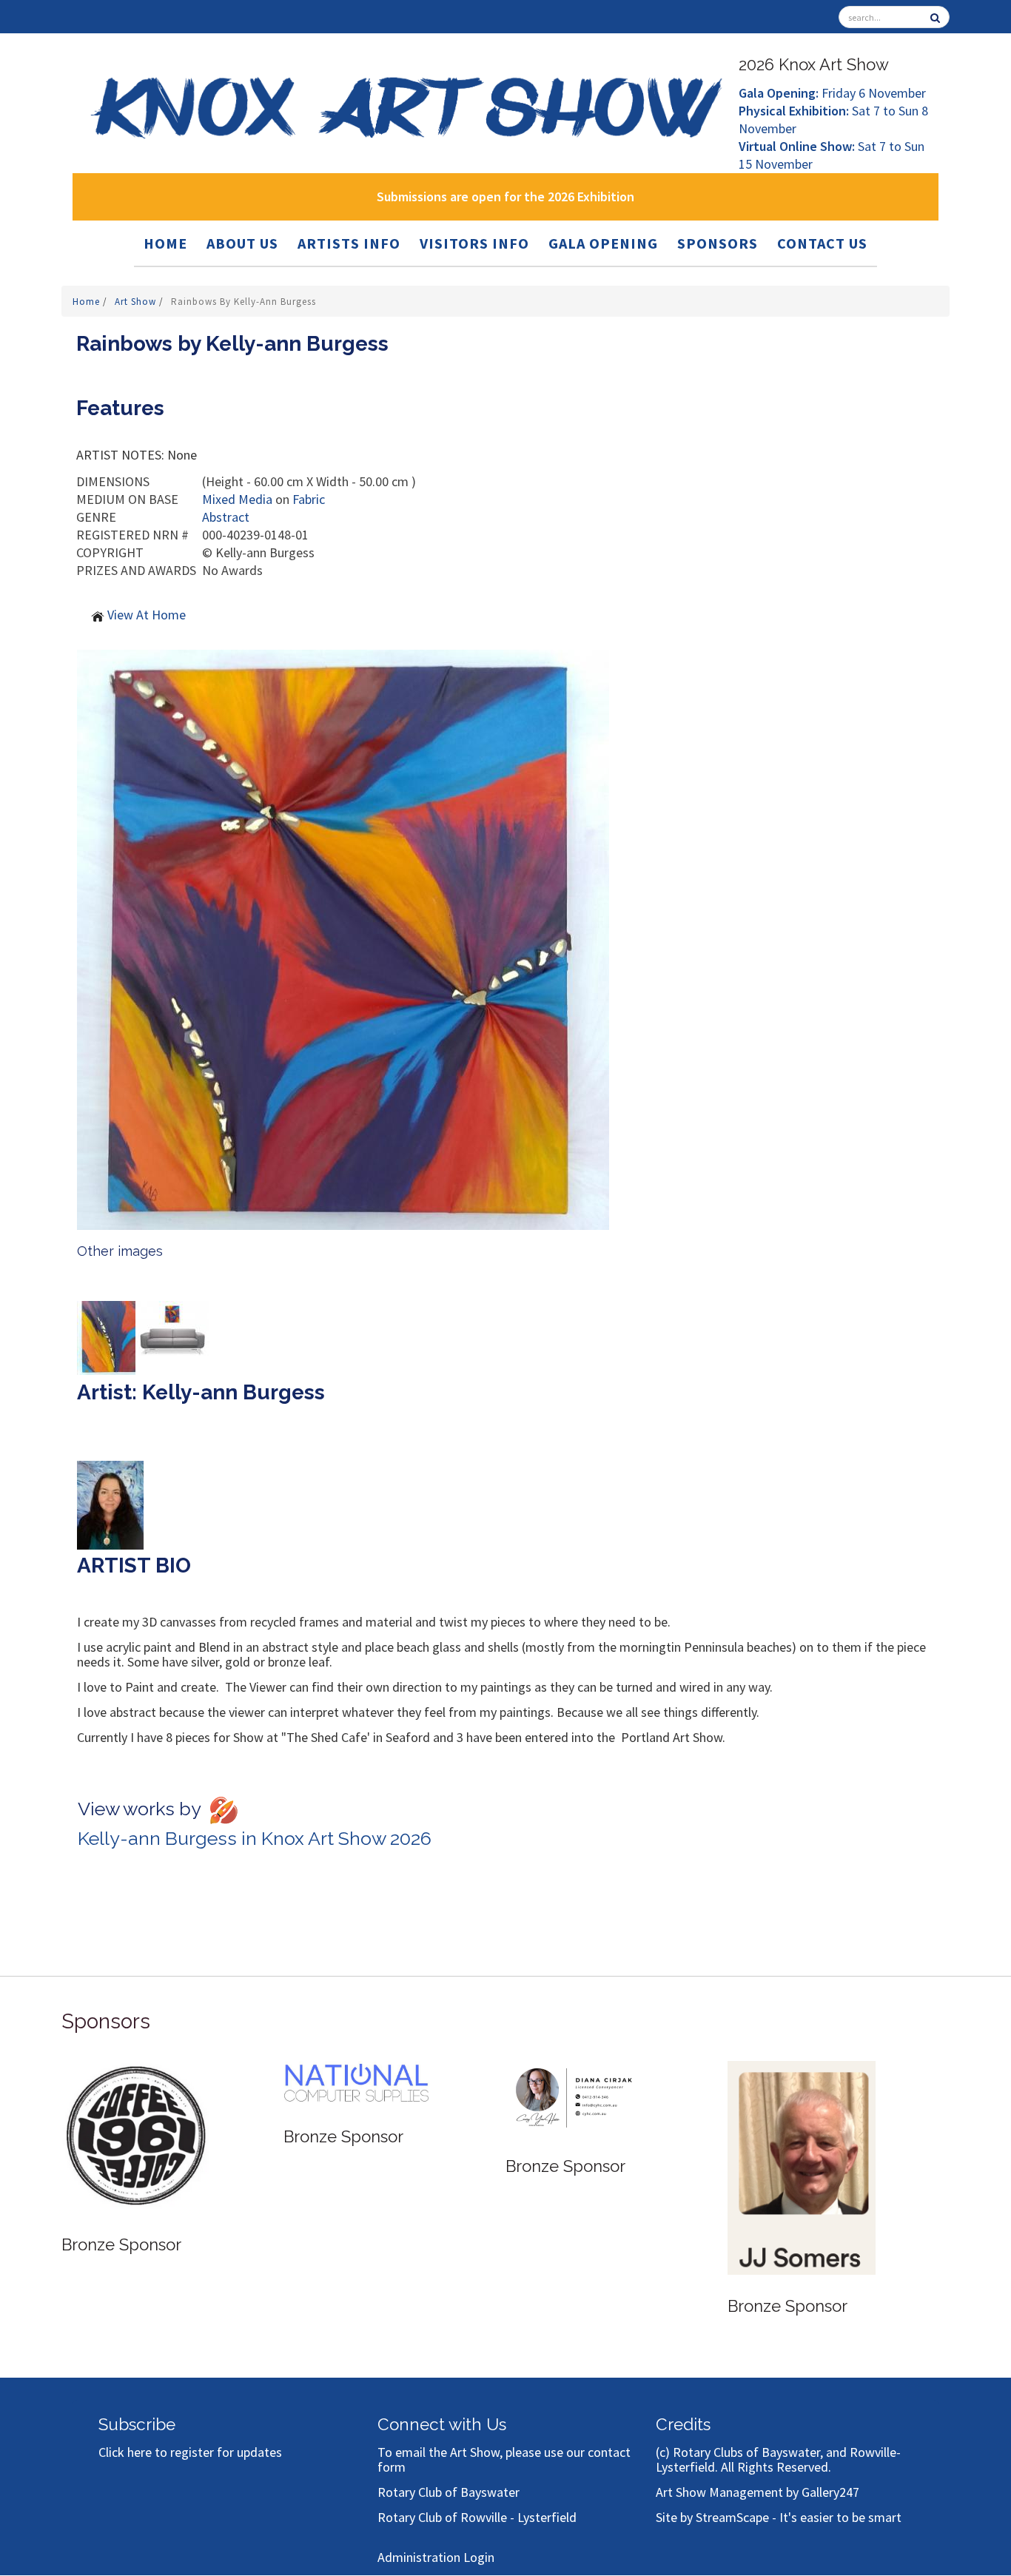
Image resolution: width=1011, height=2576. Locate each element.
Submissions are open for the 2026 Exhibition (505, 196)
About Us (242, 243)
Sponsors (718, 243)
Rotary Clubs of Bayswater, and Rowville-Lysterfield (778, 2459)
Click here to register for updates (190, 2452)
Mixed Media (237, 499)
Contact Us (822, 243)
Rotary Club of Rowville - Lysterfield (477, 2517)
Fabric (309, 499)
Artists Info (349, 243)
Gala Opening (603, 243)
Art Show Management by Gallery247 (758, 2492)
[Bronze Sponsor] (238, 2115)
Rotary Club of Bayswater (449, 2492)
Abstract (226, 517)
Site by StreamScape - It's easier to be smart (779, 2517)
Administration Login (436, 2557)
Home (165, 243)
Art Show (137, 302)
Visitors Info (474, 243)
